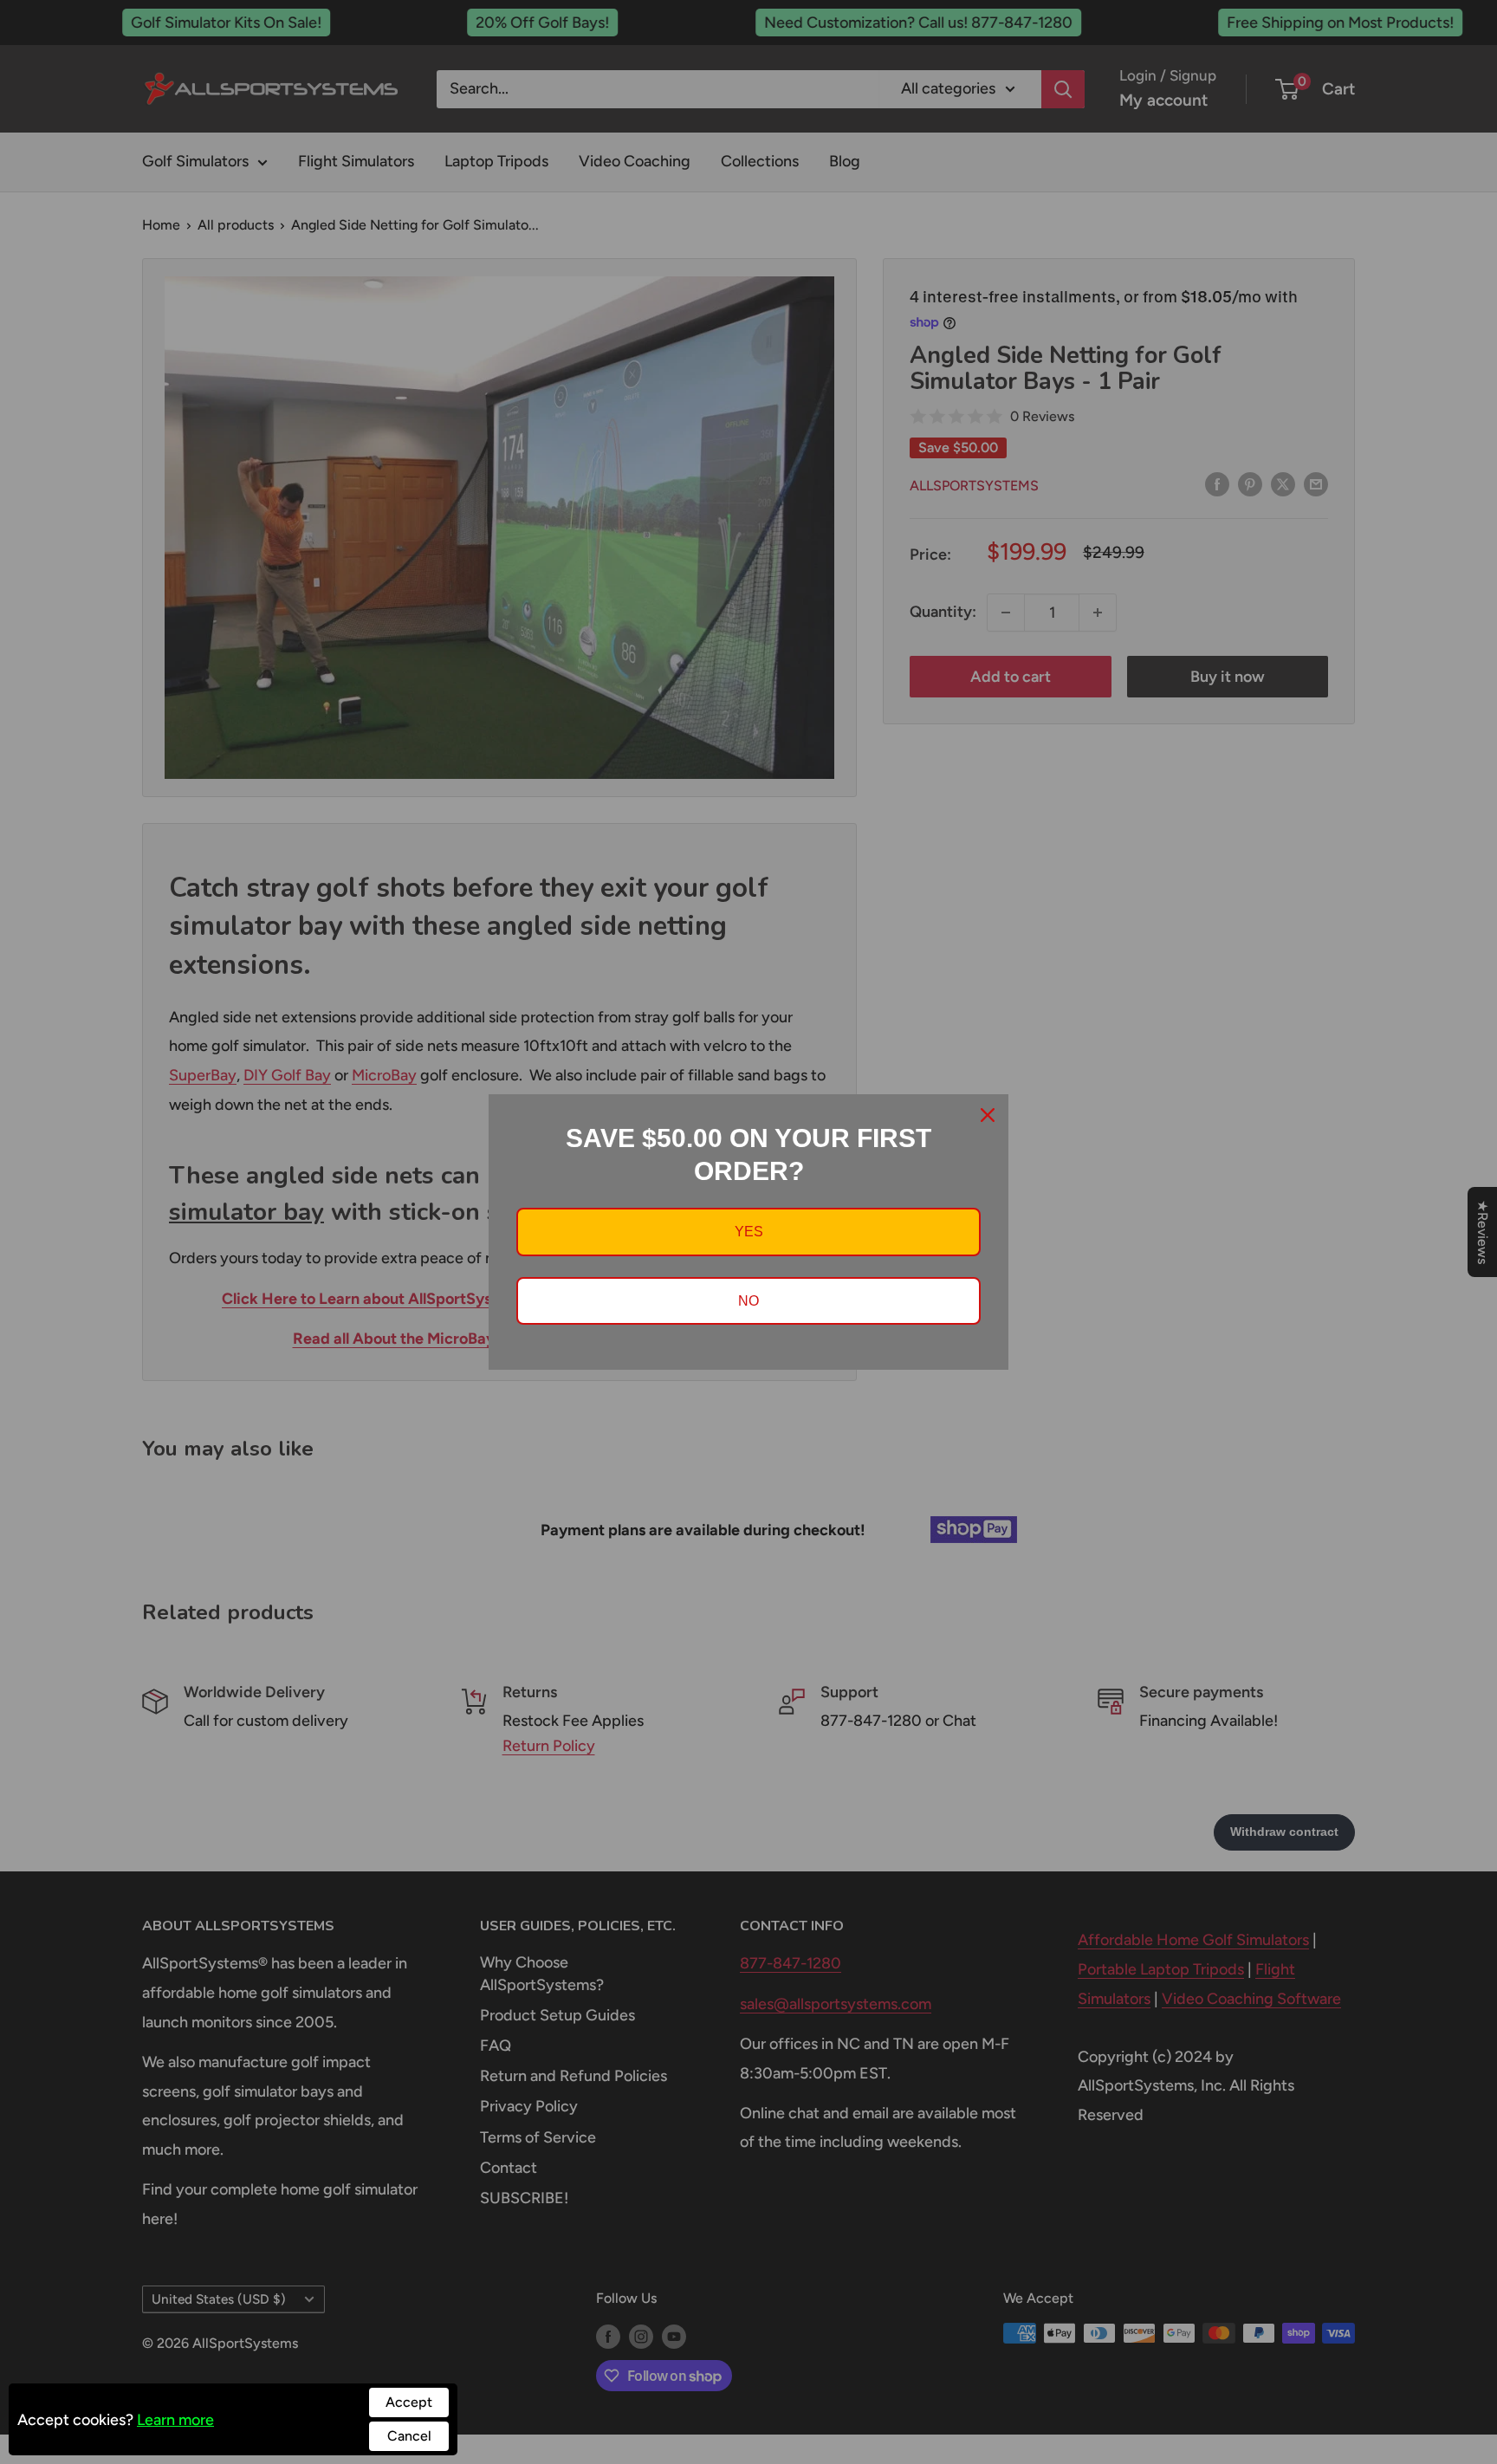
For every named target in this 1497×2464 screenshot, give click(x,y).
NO (748, 1301)
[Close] (988, 1115)
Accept (409, 2402)
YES (749, 1232)
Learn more (175, 2420)
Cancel (409, 2436)
